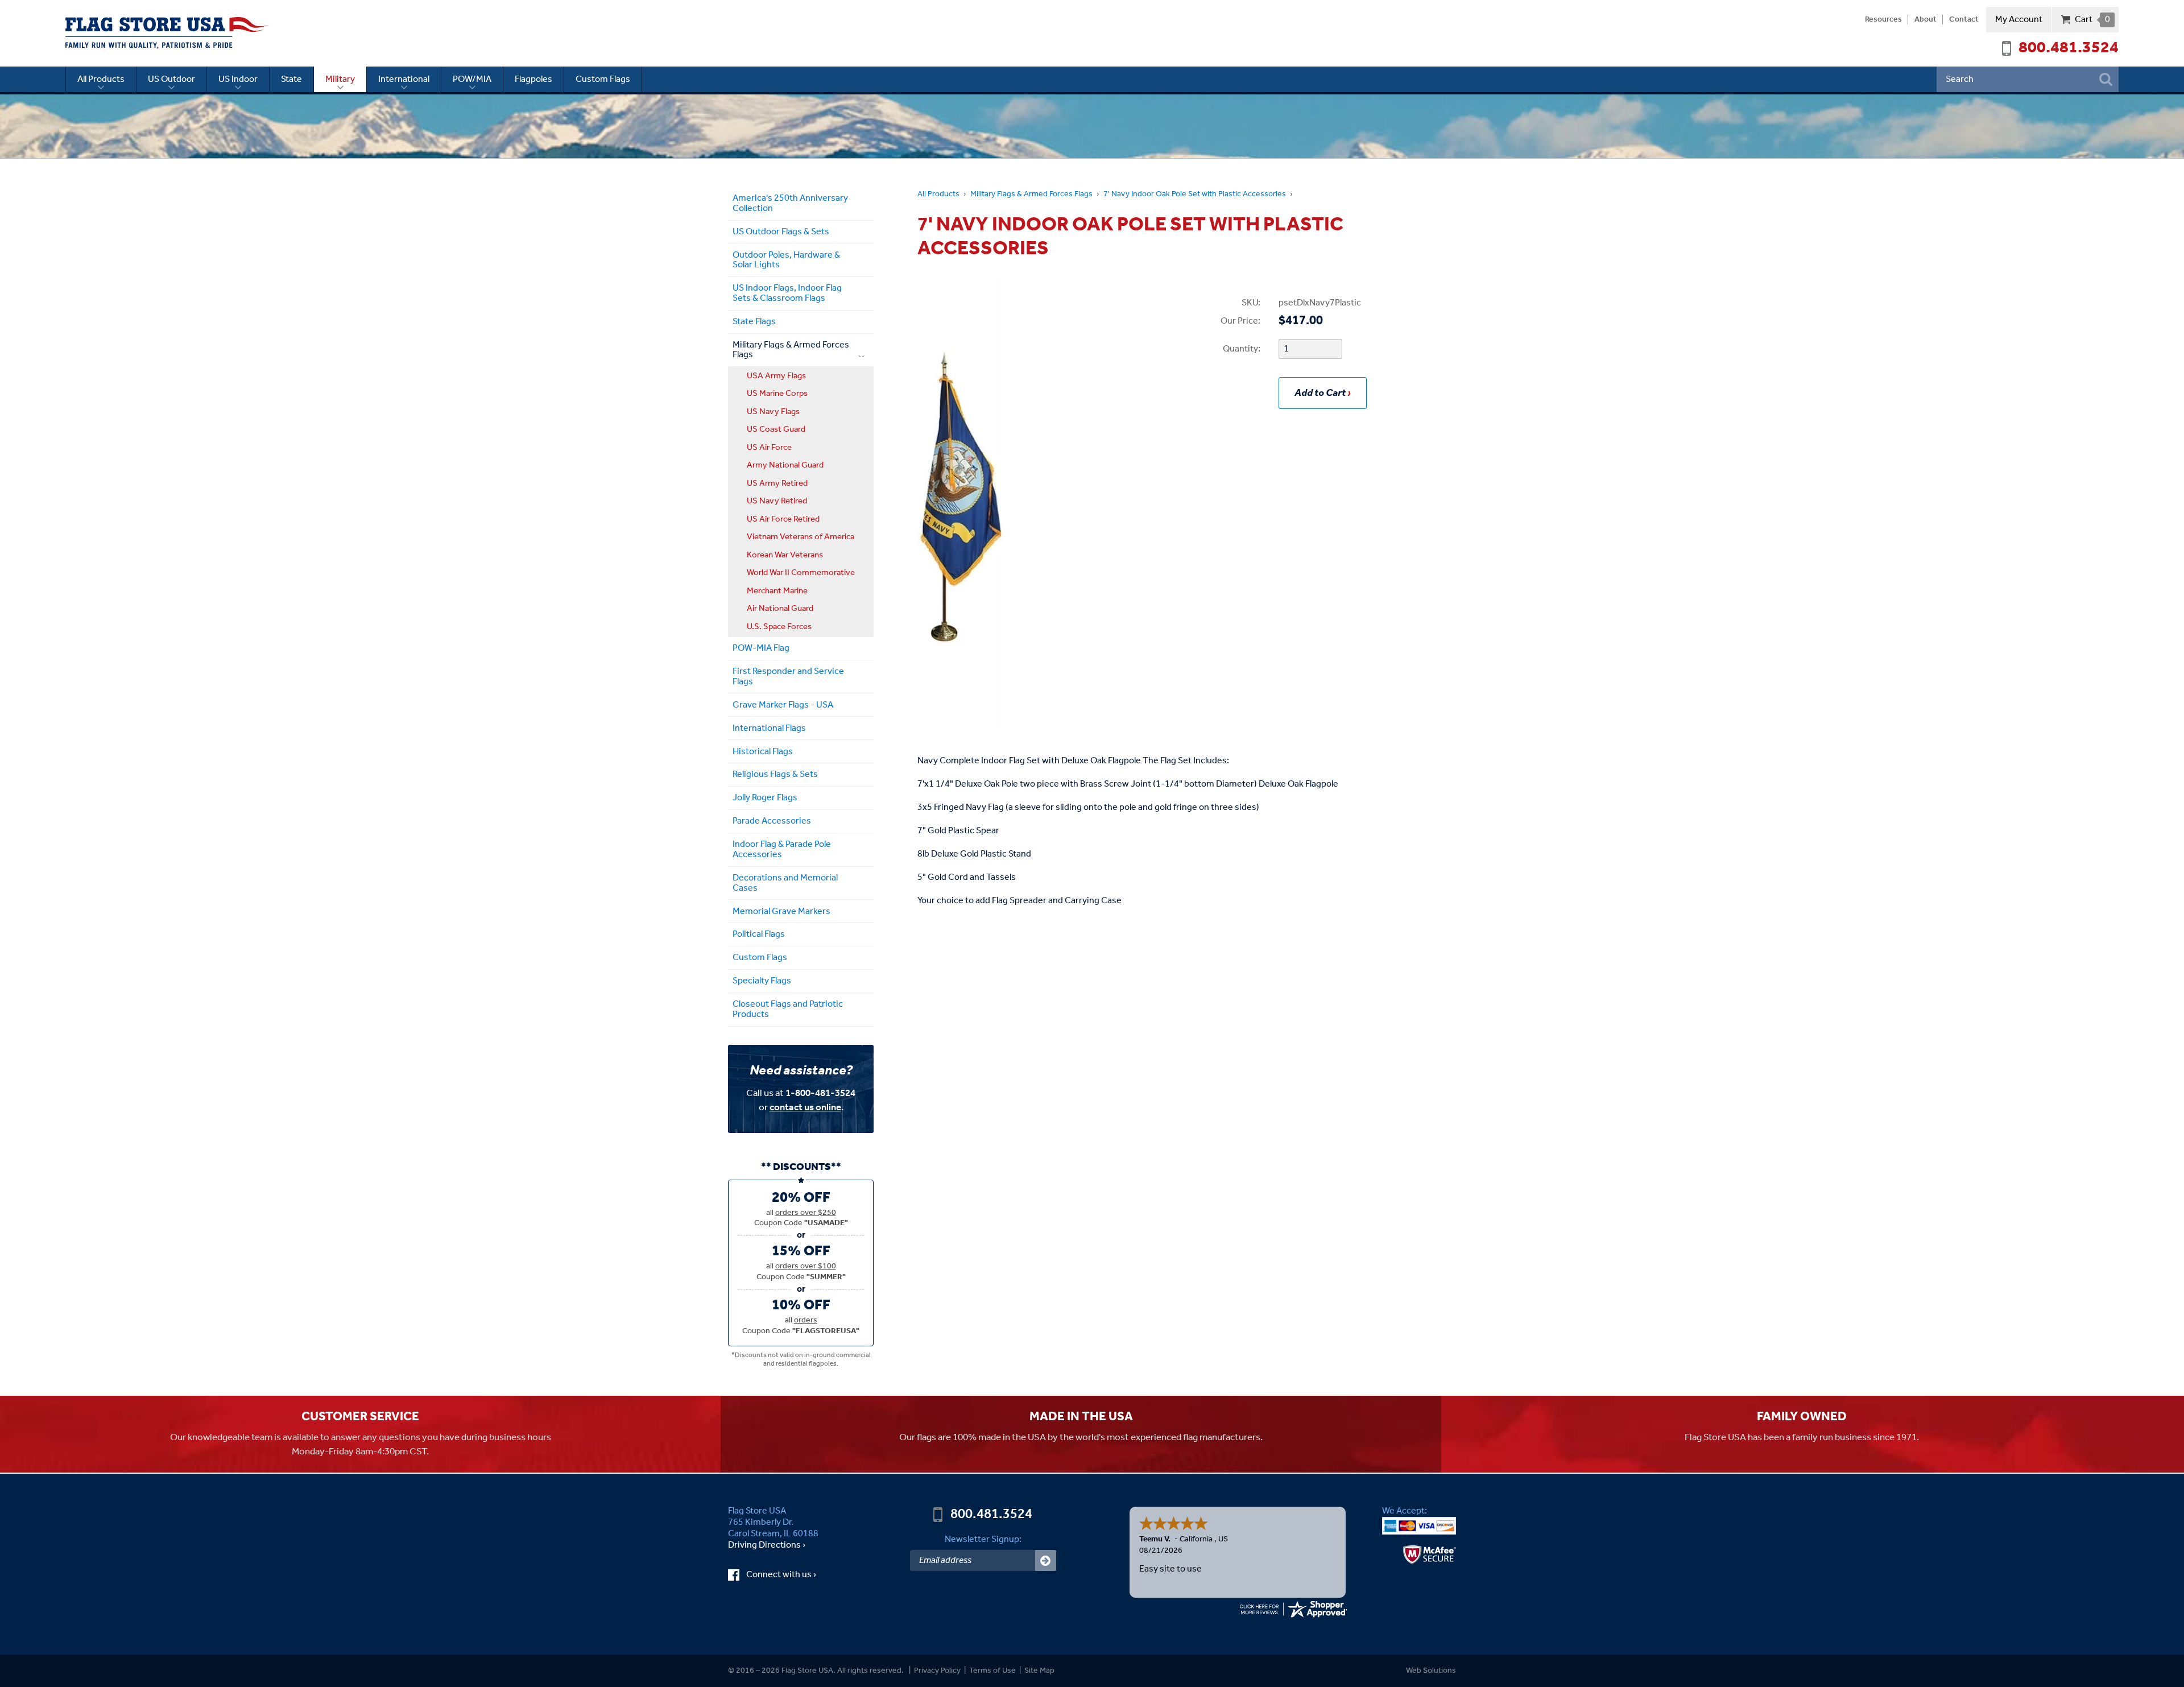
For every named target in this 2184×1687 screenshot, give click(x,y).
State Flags (754, 322)
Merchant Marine (777, 591)
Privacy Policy (937, 1671)
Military (340, 79)
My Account (2019, 20)
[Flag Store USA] (167, 33)
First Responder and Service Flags (788, 677)
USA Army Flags (776, 376)
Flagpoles (533, 79)
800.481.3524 (2069, 48)
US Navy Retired (777, 501)
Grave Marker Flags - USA (783, 705)
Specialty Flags (762, 981)
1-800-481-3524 (820, 1093)
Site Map (1039, 1671)
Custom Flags (603, 79)
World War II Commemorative (801, 573)
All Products (101, 79)
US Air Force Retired (783, 519)
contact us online (805, 1108)
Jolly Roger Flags (765, 798)
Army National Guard (785, 465)
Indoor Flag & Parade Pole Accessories (782, 849)
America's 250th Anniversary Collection (790, 203)
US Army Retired (777, 483)
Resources (1883, 20)
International (404, 79)
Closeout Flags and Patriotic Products (788, 1009)
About (1926, 20)
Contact (1964, 20)
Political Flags (759, 934)
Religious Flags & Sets (775, 774)
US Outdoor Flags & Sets (781, 232)
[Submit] (1046, 1560)
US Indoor (238, 79)
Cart (2092, 20)
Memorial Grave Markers (781, 911)
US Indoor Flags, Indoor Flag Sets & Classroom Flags (787, 293)
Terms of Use (992, 1671)
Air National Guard (780, 609)
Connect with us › (792, 1575)
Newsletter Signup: (983, 1539)
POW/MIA (472, 79)
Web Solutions (1431, 1671)
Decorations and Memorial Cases (785, 883)
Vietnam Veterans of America (801, 537)
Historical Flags (763, 752)
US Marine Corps (777, 394)
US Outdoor (171, 79)
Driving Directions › (767, 1545)
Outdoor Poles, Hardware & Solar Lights (786, 260)
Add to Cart (1320, 393)
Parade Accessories (772, 821)
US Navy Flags (773, 412)
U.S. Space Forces (779, 627)
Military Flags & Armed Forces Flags (1031, 194)
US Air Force (769, 448)
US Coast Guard (776, 429)
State (291, 79)
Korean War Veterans (785, 555)
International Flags (769, 728)
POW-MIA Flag (761, 648)
